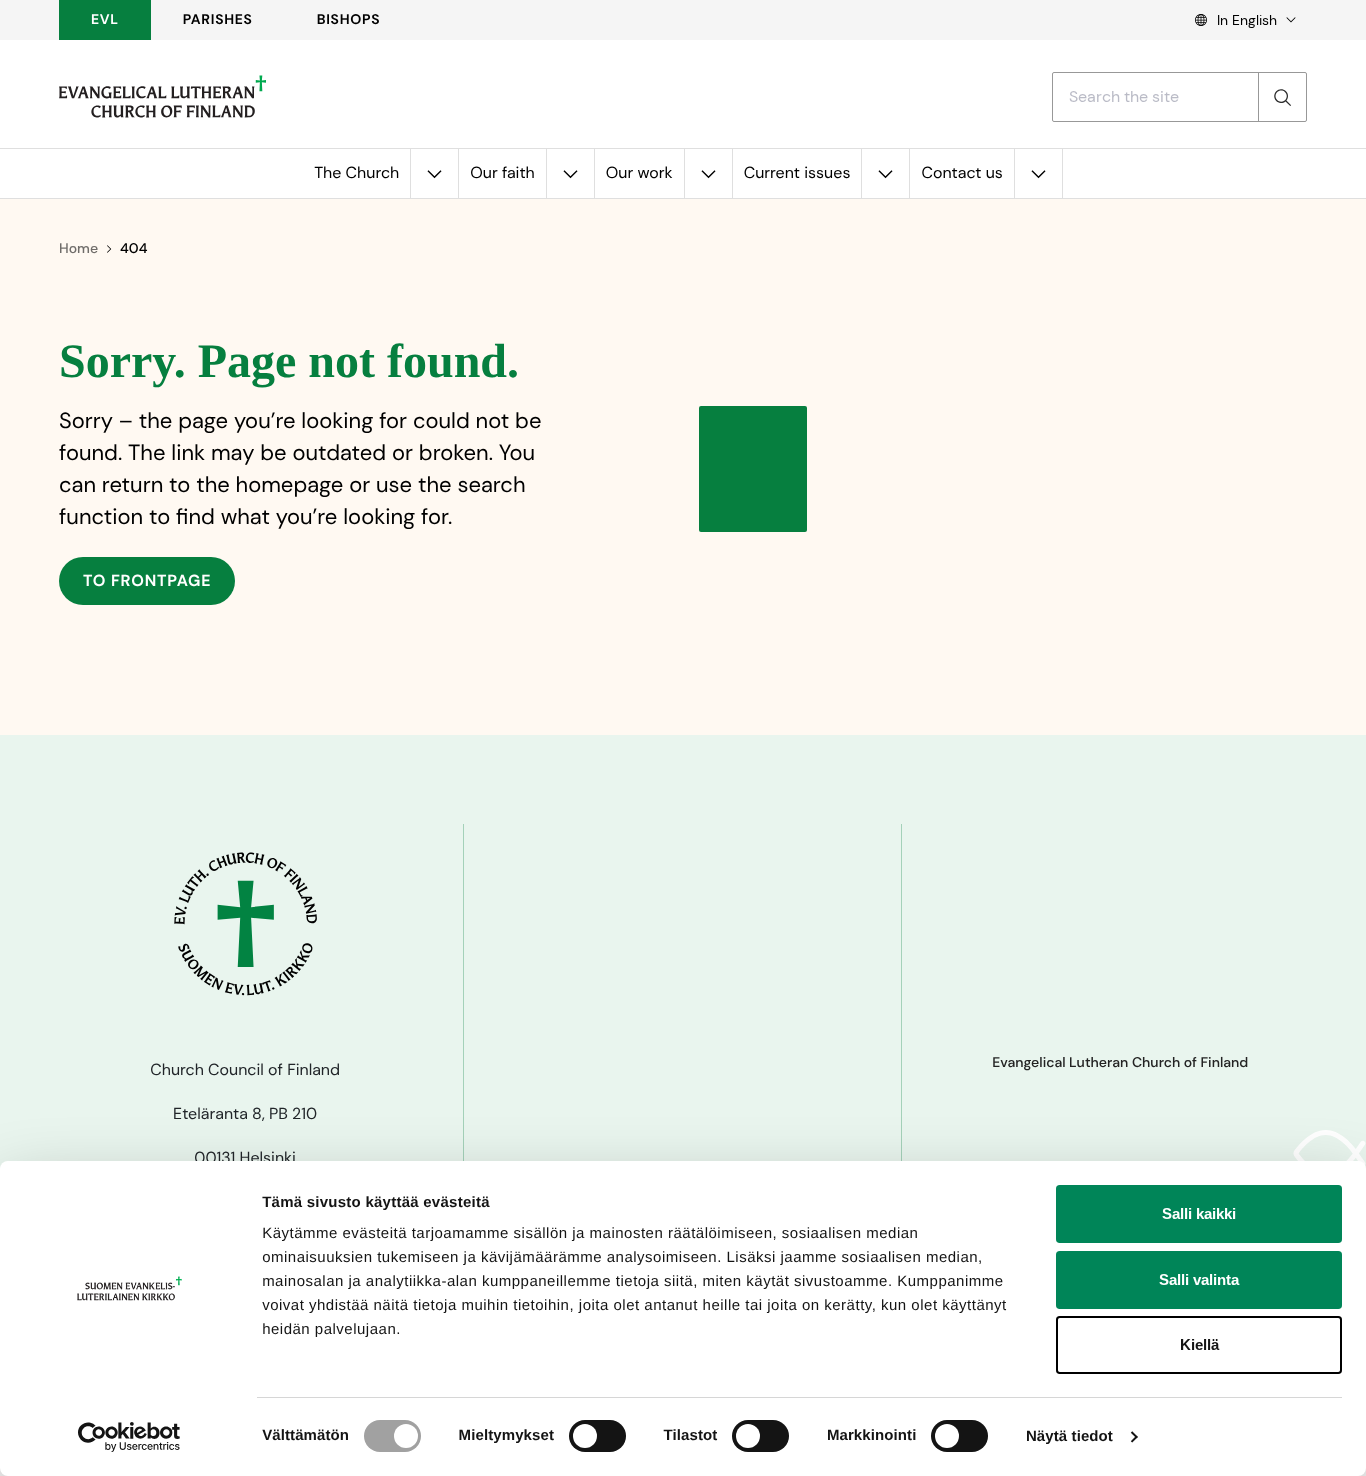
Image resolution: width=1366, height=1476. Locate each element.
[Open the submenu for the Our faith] (570, 173)
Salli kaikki (1199, 1213)
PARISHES (218, 20)
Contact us (961, 172)
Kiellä (1199, 1344)
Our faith (502, 172)
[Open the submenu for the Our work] (708, 173)
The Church (356, 172)
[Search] (1282, 97)
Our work (639, 172)
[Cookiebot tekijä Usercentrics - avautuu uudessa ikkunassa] (129, 1437)
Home (78, 249)
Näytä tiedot (1069, 1436)
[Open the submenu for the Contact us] (1038, 173)
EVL (105, 20)
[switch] (597, 1436)
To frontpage (147, 580)
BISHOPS (349, 20)
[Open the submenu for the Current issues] (885, 173)
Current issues (797, 172)
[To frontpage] (162, 97)
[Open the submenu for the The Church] (434, 173)
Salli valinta (1199, 1279)
